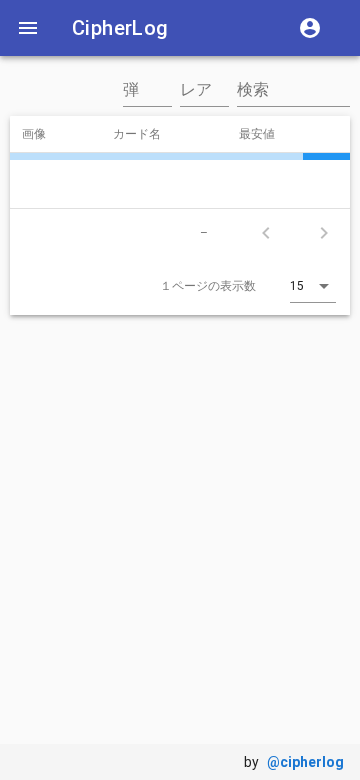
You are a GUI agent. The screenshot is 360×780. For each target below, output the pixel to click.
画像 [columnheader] (42, 133)
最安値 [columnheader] (265, 133)
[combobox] (147, 100)
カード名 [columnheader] (145, 133)
